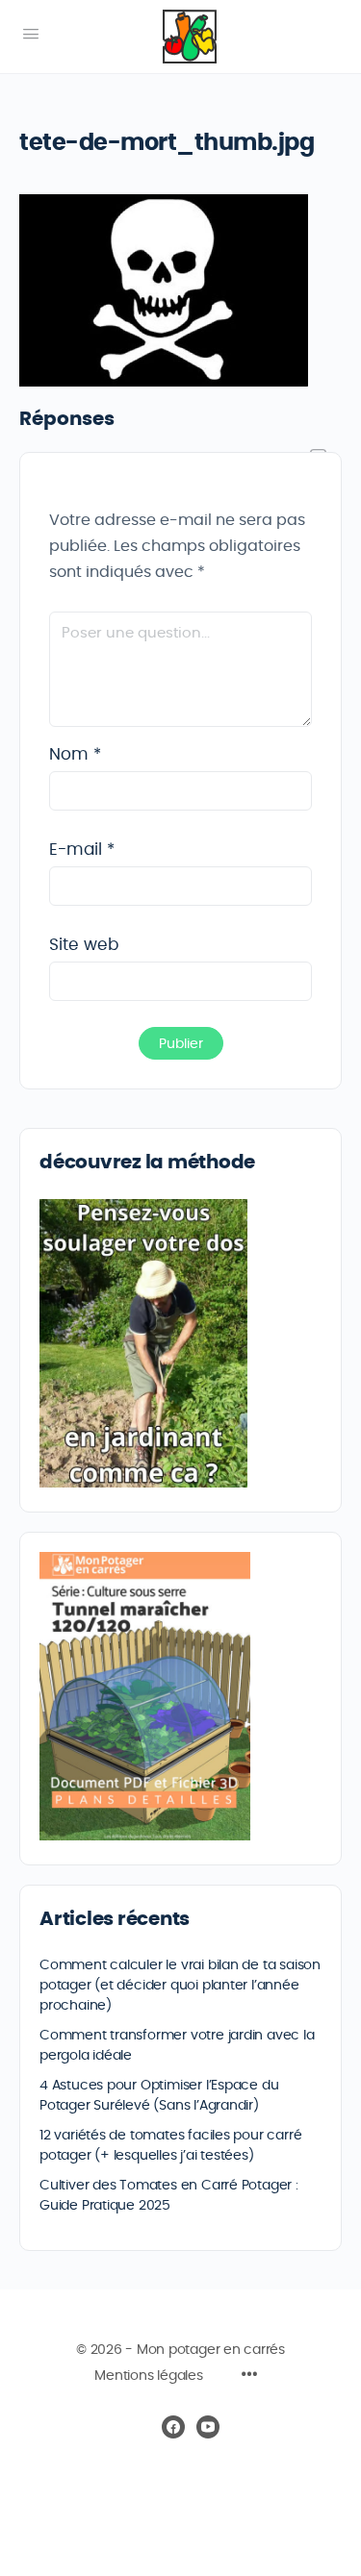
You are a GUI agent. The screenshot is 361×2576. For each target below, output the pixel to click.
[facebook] (173, 2427)
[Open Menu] (31, 35)
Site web (84, 945)
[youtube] (208, 2427)
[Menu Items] (249, 2377)
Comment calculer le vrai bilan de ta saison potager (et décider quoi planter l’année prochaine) (180, 1986)
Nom (75, 754)
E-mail (82, 850)
